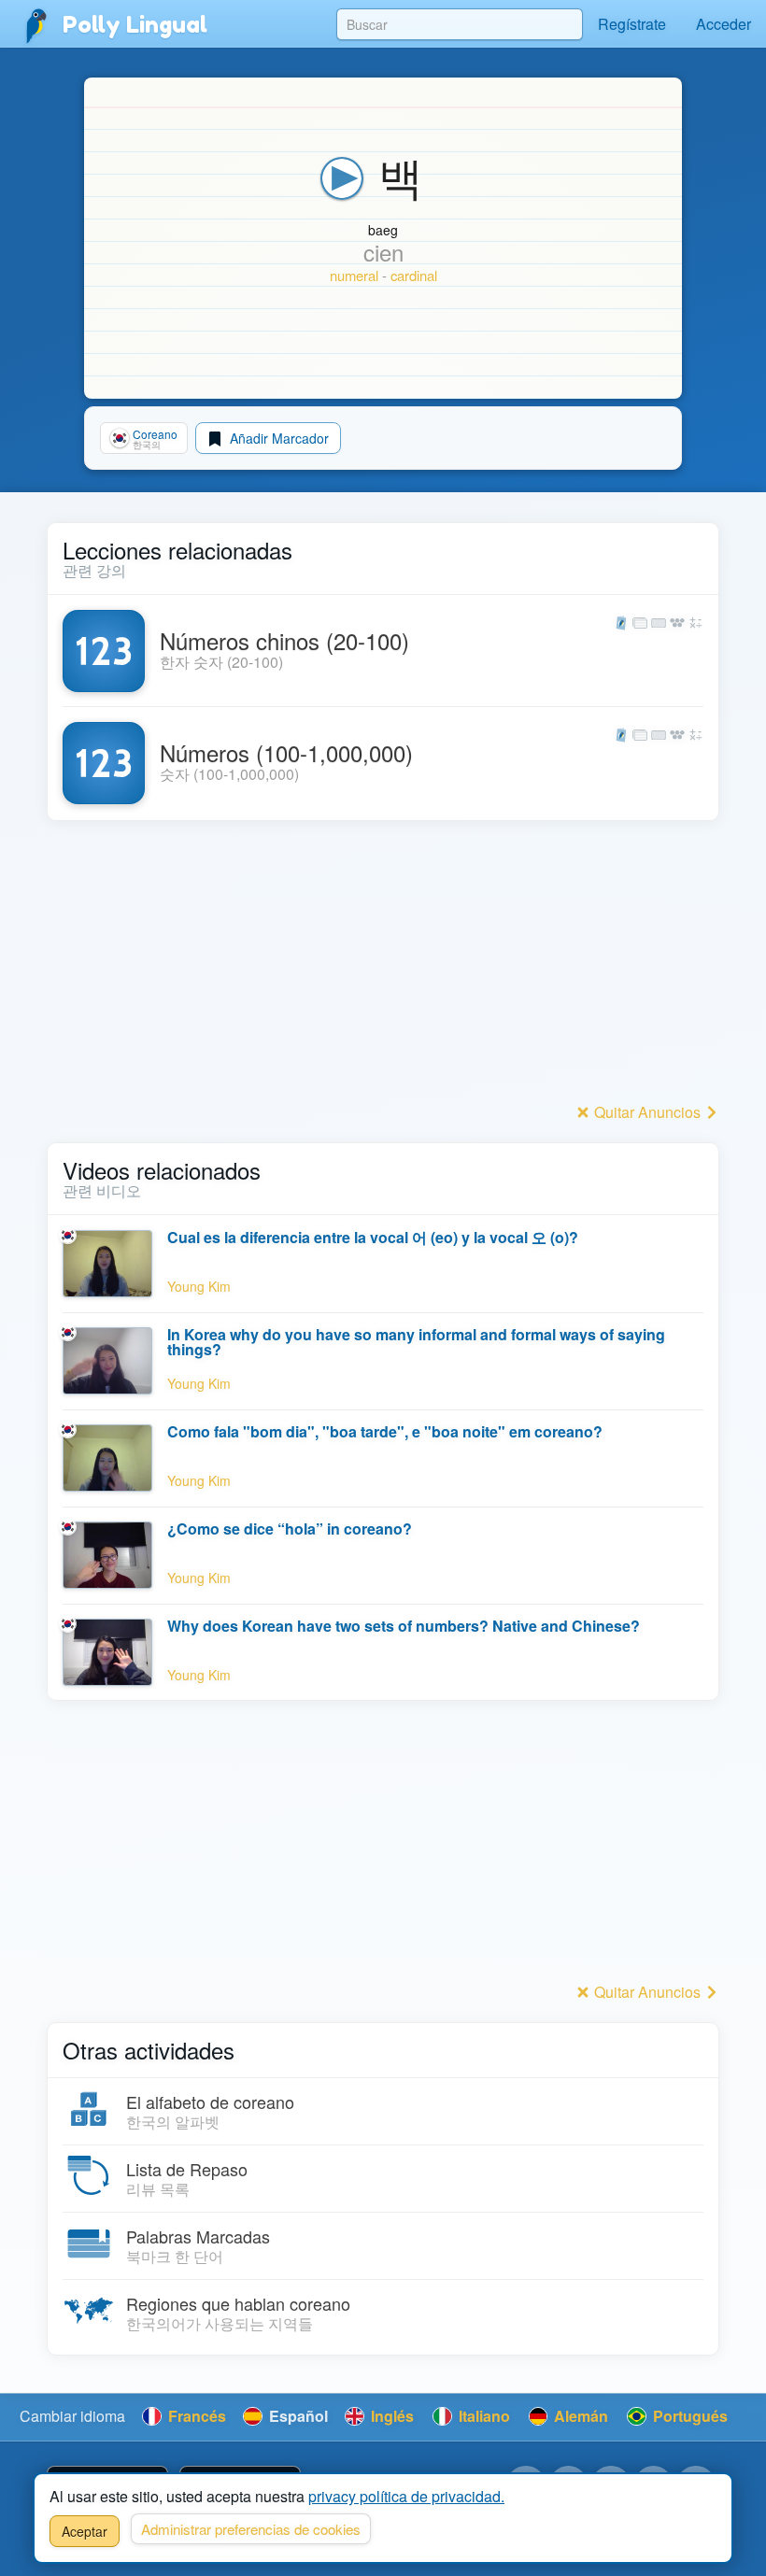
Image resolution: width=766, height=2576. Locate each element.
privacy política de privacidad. (406, 2496)
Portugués (688, 2416)
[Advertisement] (383, 967)
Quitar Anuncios (647, 1112)
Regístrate (632, 24)
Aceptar (85, 2531)
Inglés (390, 2416)
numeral (354, 275)
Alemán (579, 2416)
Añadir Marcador (277, 438)
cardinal (414, 275)
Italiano (482, 2416)
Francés (195, 2416)
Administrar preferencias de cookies (251, 2529)
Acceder (723, 24)
